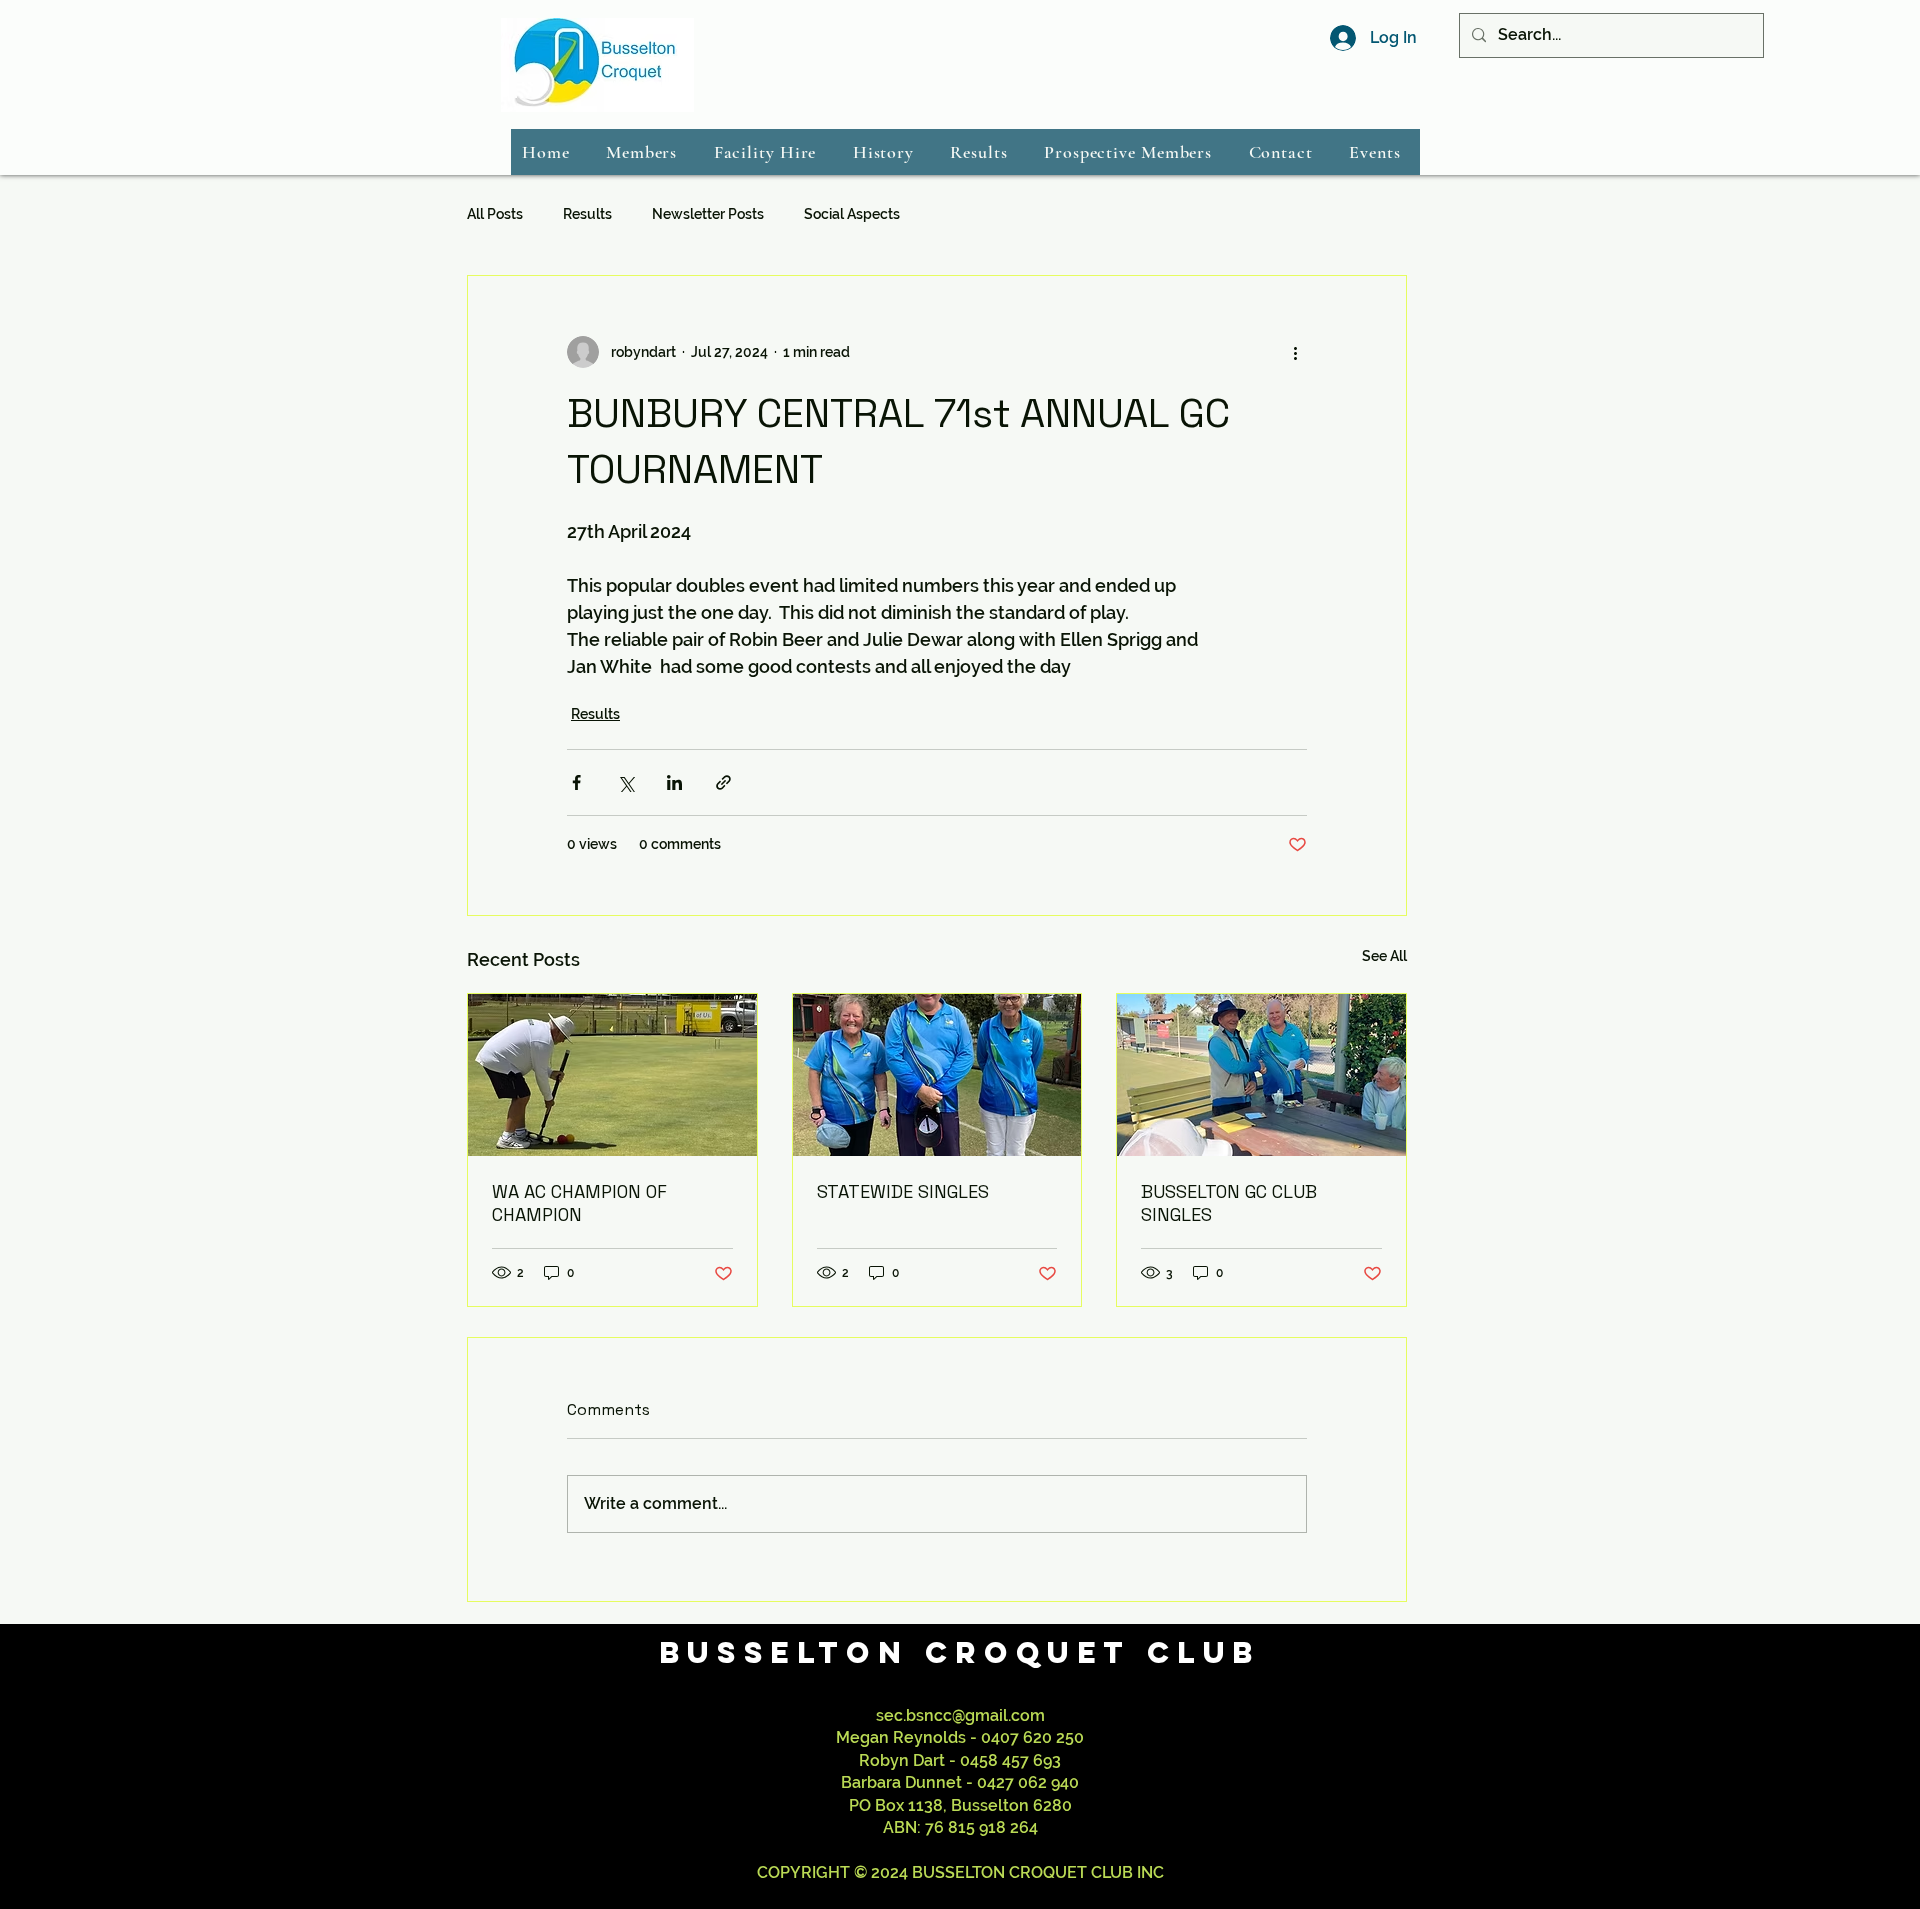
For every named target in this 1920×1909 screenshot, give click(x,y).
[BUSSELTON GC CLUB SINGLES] (1261, 1075)
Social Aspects (852, 214)
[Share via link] (723, 782)
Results (587, 214)
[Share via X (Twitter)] (625, 782)
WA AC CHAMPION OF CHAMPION (579, 1203)
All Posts (495, 214)
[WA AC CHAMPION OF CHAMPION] (612, 1075)
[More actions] (1295, 352)
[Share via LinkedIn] (674, 782)
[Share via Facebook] (576, 782)
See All (1384, 956)
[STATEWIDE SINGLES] (937, 1075)
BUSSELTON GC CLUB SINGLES (1229, 1203)
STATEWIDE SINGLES (903, 1191)
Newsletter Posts (708, 214)
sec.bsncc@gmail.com (960, 1715)
